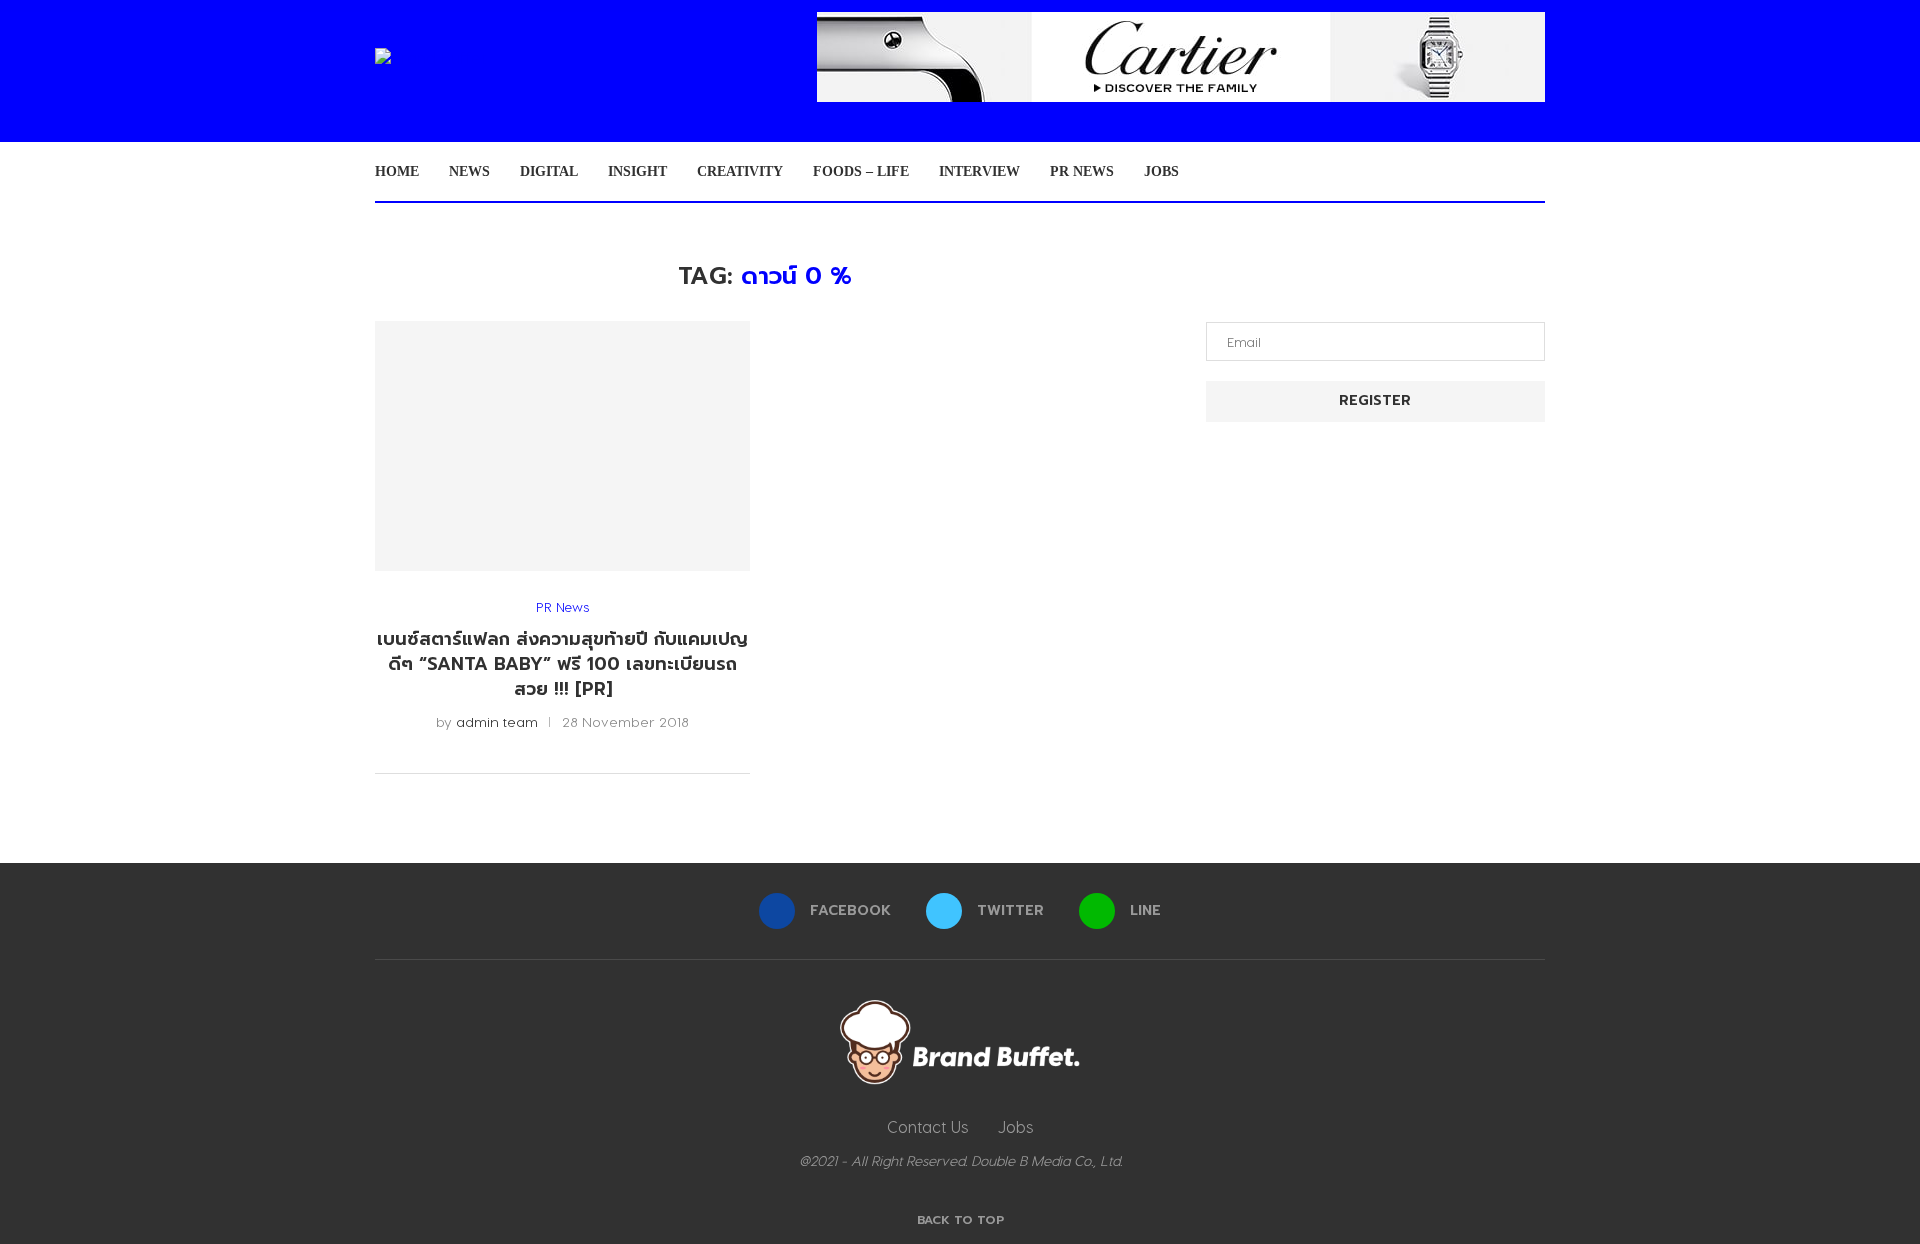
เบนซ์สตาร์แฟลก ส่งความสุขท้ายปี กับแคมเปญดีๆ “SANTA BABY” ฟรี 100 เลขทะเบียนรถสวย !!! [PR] (562, 663)
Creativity (740, 171)
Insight (637, 171)
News (469, 171)
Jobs (1161, 171)
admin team (497, 721)
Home (397, 171)
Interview (979, 171)
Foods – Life (861, 171)
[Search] (1535, 172)
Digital (549, 171)
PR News (1082, 171)
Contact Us (927, 1126)
